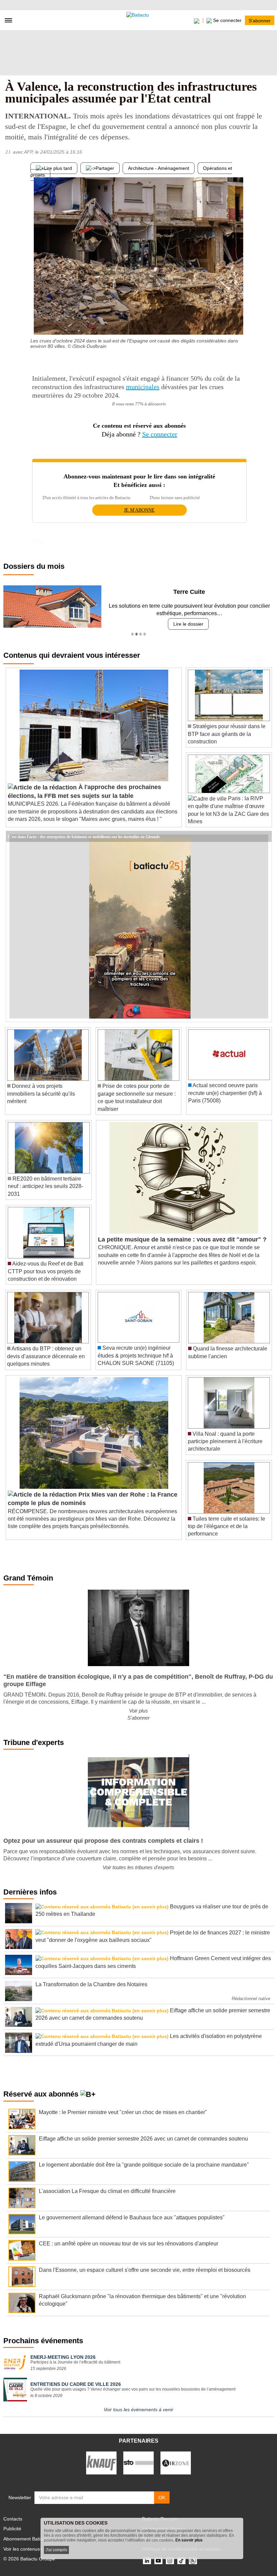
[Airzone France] (176, 2463)
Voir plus (138, 1711)
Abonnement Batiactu (26, 2539)
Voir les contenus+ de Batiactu (36, 2549)
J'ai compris (56, 2550)
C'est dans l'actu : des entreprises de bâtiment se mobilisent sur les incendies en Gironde (84, 836)
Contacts (13, 2519)
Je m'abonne (139, 510)
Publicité (12, 2529)
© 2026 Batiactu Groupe (29, 2559)
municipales (143, 387)
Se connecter (160, 434)
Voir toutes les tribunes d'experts (138, 1867)
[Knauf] (101, 2463)
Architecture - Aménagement (159, 168)
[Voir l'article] (265, 836)
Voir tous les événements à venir (138, 2410)
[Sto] (138, 2463)
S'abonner (260, 20)
